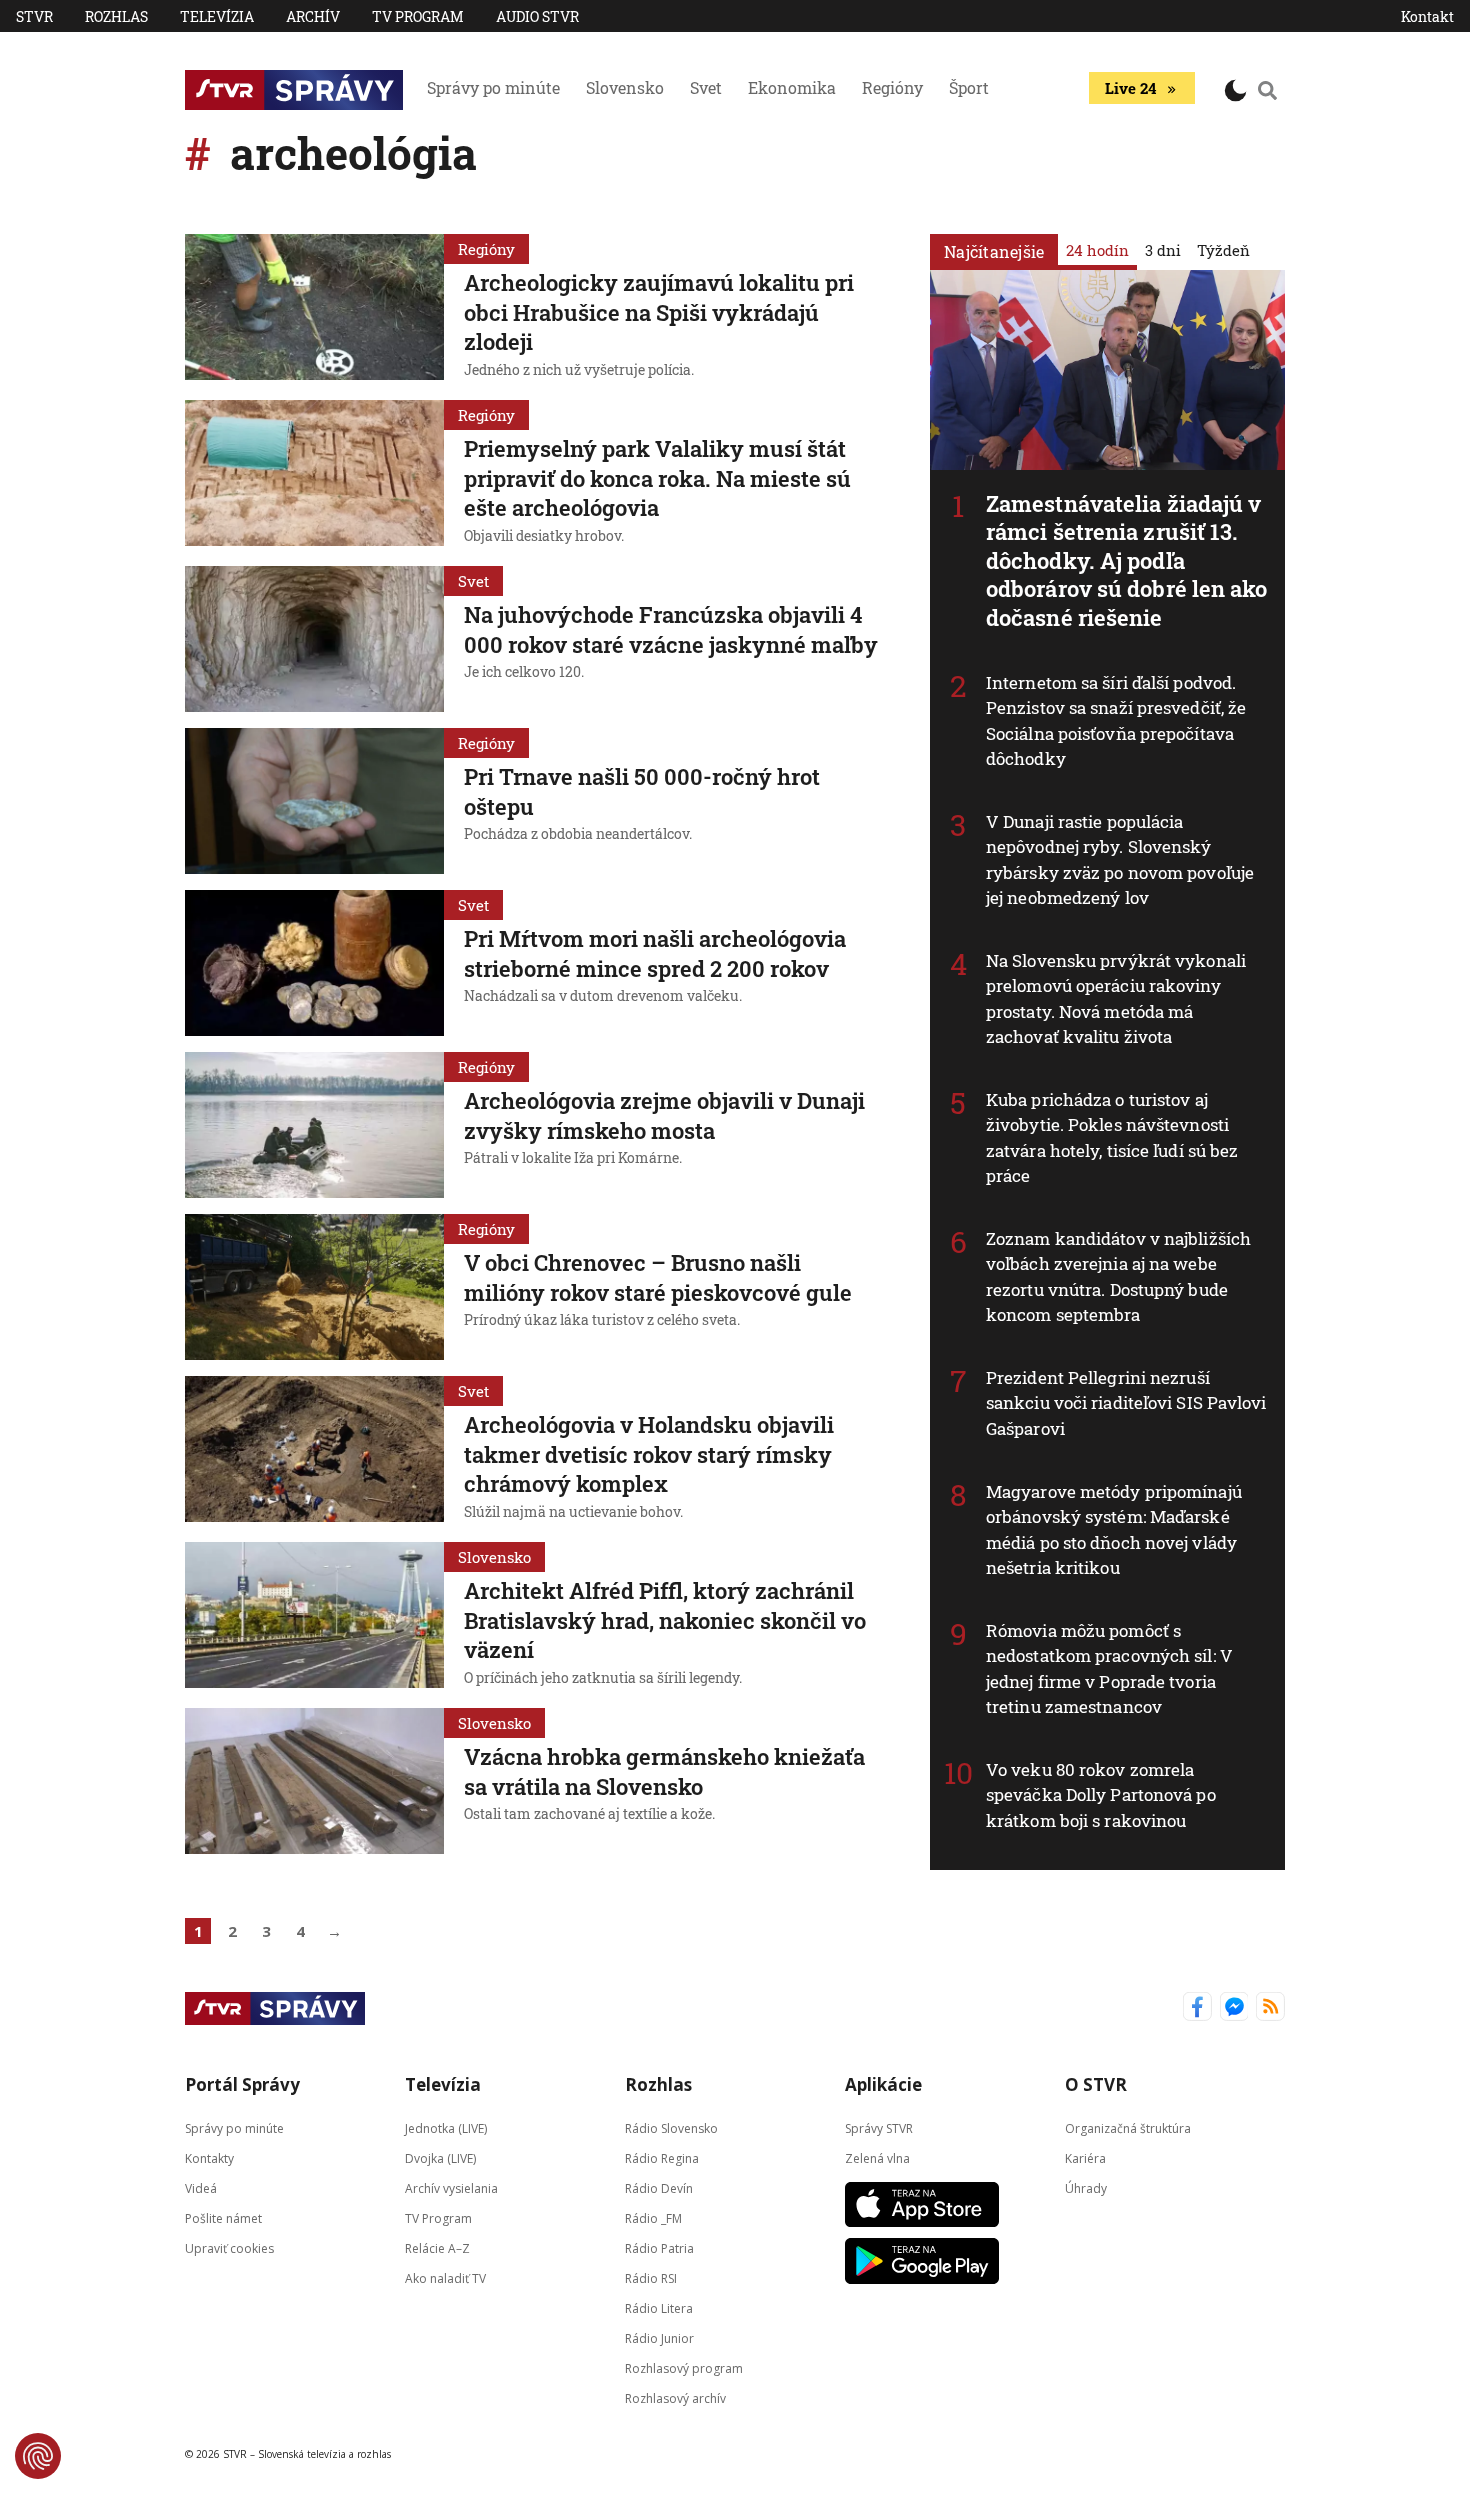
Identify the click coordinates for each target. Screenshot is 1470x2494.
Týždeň (1223, 250)
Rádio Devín (659, 2188)
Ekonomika (792, 87)
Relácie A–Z (437, 2248)
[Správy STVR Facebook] (1197, 2008)
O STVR (1096, 2084)
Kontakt (1427, 16)
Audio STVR (537, 16)
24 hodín (1097, 250)
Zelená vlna (877, 2158)
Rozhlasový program (684, 2368)
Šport (969, 87)
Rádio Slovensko (671, 2128)
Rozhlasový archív (675, 2398)
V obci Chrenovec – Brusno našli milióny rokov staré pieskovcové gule (658, 1277)
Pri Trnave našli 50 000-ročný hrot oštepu (642, 791)
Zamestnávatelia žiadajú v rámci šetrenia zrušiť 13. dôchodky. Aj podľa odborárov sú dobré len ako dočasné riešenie (1127, 560)
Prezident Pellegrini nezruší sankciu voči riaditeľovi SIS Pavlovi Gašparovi (1126, 1403)
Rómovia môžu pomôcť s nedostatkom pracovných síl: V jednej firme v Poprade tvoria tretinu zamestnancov (1109, 1669)
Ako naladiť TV (445, 2278)
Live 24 (1130, 88)
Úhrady (1086, 2188)
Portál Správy (242, 2084)
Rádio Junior (659, 2338)
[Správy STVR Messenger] (1234, 2008)
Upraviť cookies (229, 2248)
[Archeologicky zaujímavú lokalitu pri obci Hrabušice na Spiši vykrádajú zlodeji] (314, 309)
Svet (706, 87)
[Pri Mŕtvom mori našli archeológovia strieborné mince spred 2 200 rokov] (314, 963)
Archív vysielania (451, 2188)
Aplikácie (883, 2084)
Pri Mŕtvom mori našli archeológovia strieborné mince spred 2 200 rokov (655, 953)
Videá (201, 2188)
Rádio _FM (653, 2218)
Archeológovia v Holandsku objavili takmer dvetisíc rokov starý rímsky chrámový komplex (649, 1454)
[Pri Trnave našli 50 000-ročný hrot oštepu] (314, 801)
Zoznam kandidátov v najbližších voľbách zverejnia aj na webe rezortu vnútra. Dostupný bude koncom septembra (1118, 1277)
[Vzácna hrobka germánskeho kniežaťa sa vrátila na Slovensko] (314, 1781)
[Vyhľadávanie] (1268, 90)
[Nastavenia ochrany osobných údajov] (38, 2456)
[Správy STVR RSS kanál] (1270, 2008)
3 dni (1163, 250)
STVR (34, 16)
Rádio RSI (651, 2278)
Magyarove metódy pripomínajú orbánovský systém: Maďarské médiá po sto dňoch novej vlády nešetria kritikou (1114, 1530)
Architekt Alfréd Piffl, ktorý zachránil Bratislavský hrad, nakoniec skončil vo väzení (665, 1620)
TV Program (418, 16)
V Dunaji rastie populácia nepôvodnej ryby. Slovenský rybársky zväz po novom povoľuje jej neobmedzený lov (1120, 860)
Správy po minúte (493, 87)
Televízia (217, 16)
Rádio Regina (662, 2158)
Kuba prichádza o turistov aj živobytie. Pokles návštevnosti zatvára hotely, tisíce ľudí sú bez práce (1112, 1138)
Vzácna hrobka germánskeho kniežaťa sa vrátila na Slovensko (664, 1771)
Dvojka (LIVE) (440, 2158)
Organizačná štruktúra (1128, 2128)
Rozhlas (116, 16)
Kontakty (209, 2158)
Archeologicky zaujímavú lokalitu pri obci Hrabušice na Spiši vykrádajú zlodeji (659, 312)
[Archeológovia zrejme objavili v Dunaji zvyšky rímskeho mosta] (314, 1125)
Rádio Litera (659, 2308)
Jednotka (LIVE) (446, 2128)
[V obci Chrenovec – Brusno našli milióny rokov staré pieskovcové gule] (314, 1287)
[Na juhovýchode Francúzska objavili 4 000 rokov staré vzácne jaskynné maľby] (314, 639)
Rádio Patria (659, 2248)
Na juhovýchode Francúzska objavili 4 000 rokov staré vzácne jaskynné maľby (671, 629)
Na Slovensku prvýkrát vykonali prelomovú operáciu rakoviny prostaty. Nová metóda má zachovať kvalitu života (1116, 999)
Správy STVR (879, 2128)
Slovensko (625, 87)
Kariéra (1085, 2158)
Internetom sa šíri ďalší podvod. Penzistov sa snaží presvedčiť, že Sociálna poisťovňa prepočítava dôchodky (1116, 721)
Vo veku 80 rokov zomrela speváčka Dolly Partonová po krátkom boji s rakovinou (1101, 1795)
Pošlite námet (223, 2218)
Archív (313, 16)
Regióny (892, 87)
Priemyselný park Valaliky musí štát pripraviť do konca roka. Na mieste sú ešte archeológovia (657, 478)
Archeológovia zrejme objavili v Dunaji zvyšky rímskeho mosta (664, 1115)
